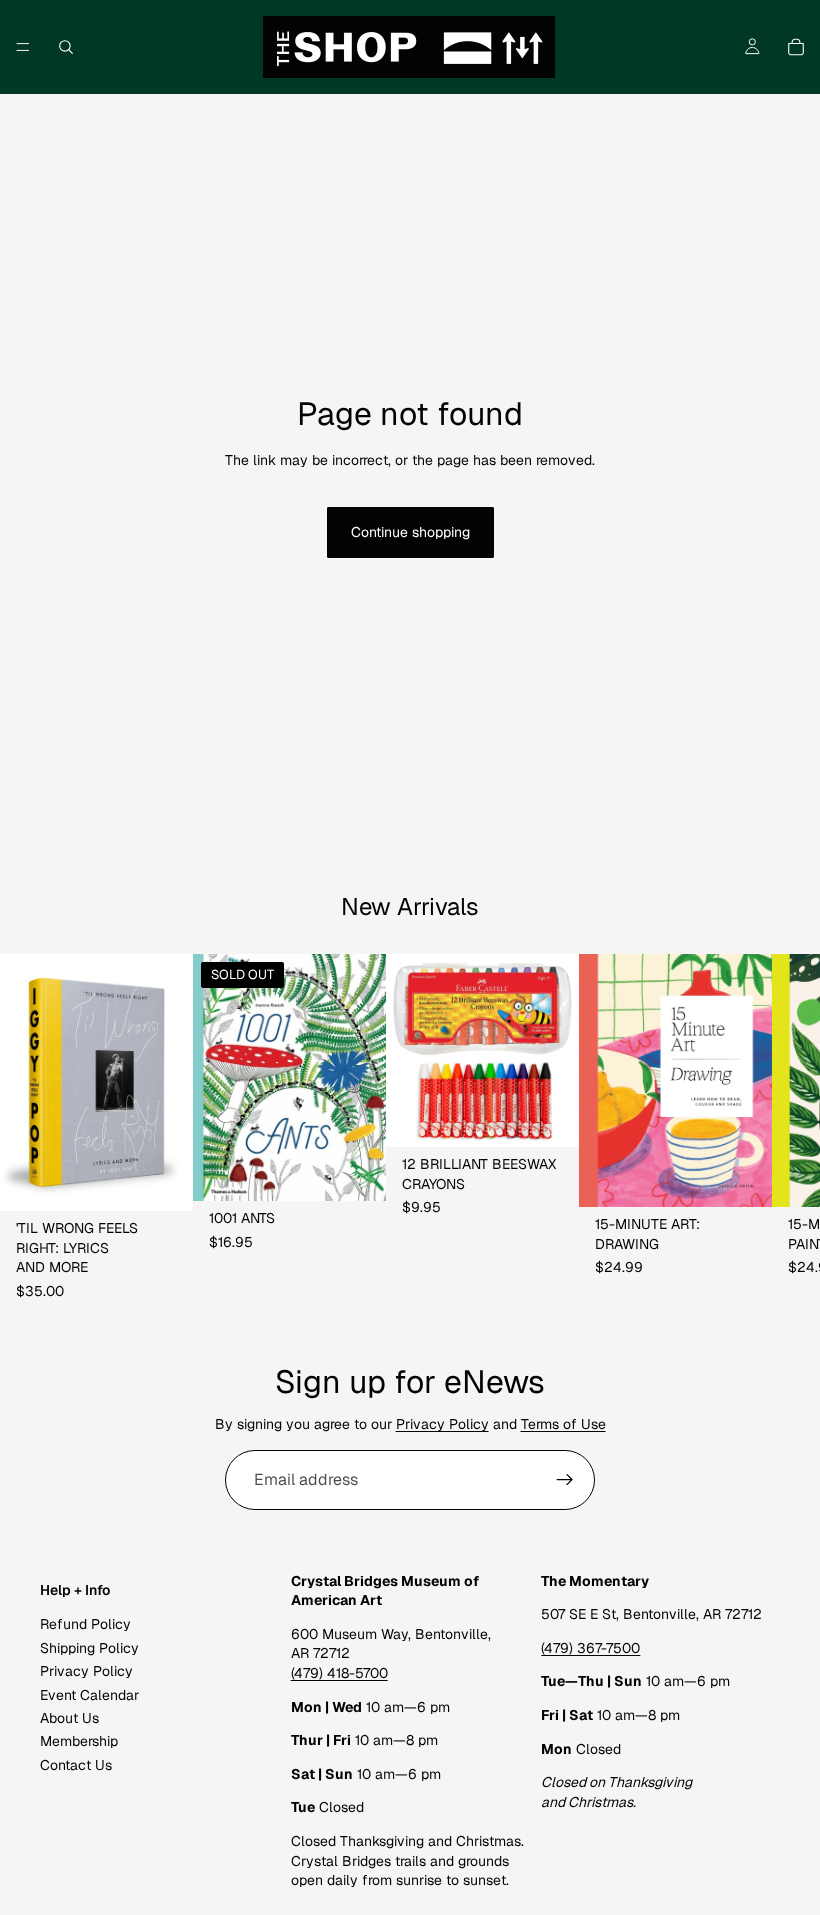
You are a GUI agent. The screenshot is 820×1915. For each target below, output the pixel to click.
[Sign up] (565, 1480)
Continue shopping (410, 532)
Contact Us (76, 1765)
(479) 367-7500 (590, 1648)
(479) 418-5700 (339, 1673)
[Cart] (796, 47)
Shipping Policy (89, 1648)
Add (179, 1179)
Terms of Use (563, 1424)
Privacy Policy (442, 1424)
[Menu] (23, 47)
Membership (79, 1742)
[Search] (66, 47)
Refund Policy (85, 1625)
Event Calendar (89, 1695)
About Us (69, 1718)
